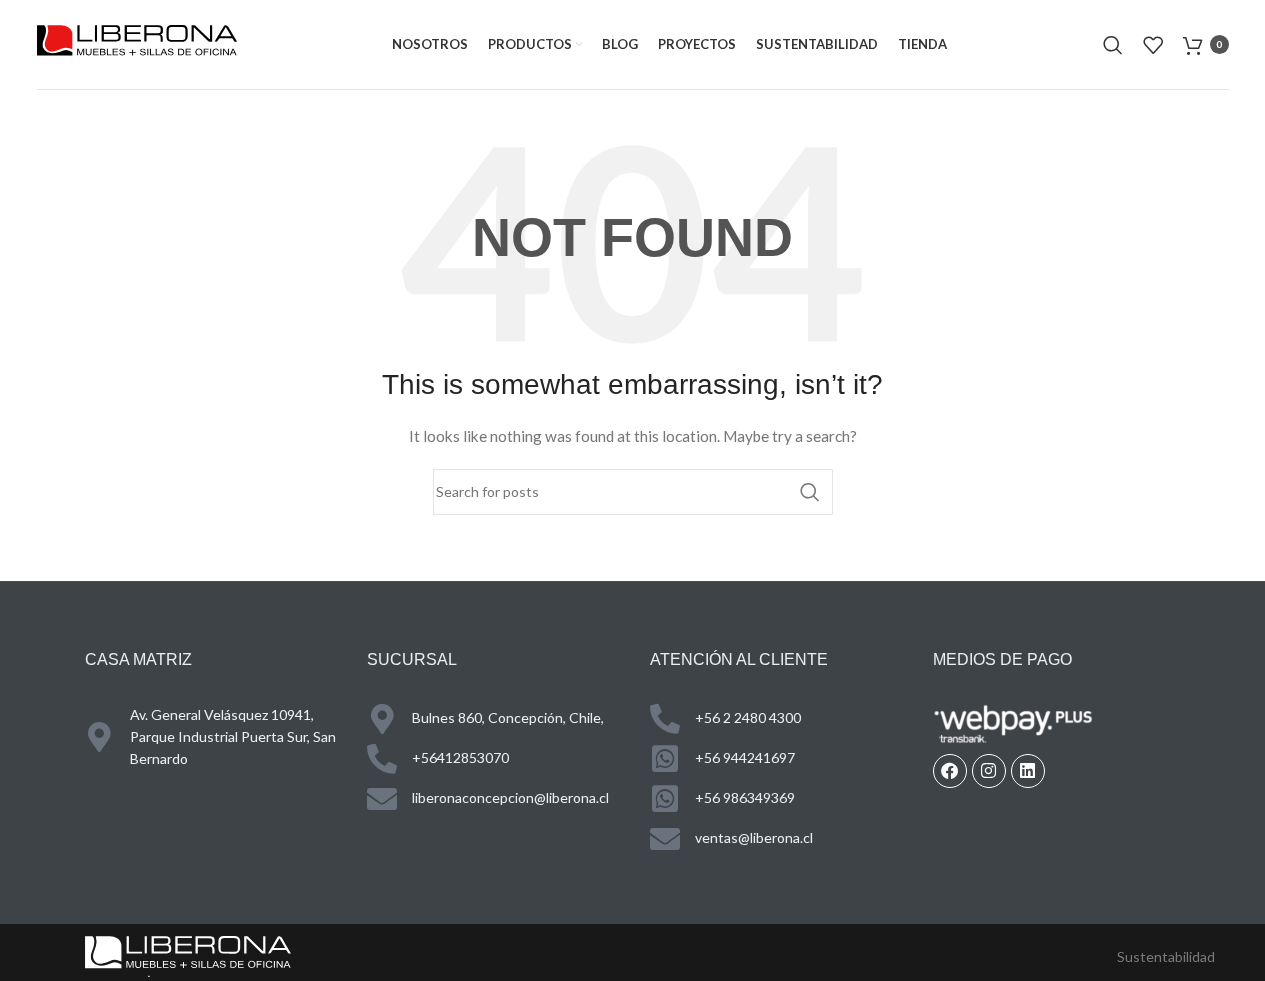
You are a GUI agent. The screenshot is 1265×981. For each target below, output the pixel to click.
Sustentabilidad (1166, 956)
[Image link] (188, 954)
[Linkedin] (1028, 771)
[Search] (1113, 45)
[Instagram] (989, 771)
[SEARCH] (810, 492)
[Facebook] (950, 771)
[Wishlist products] (1153, 45)
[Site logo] (137, 42)
